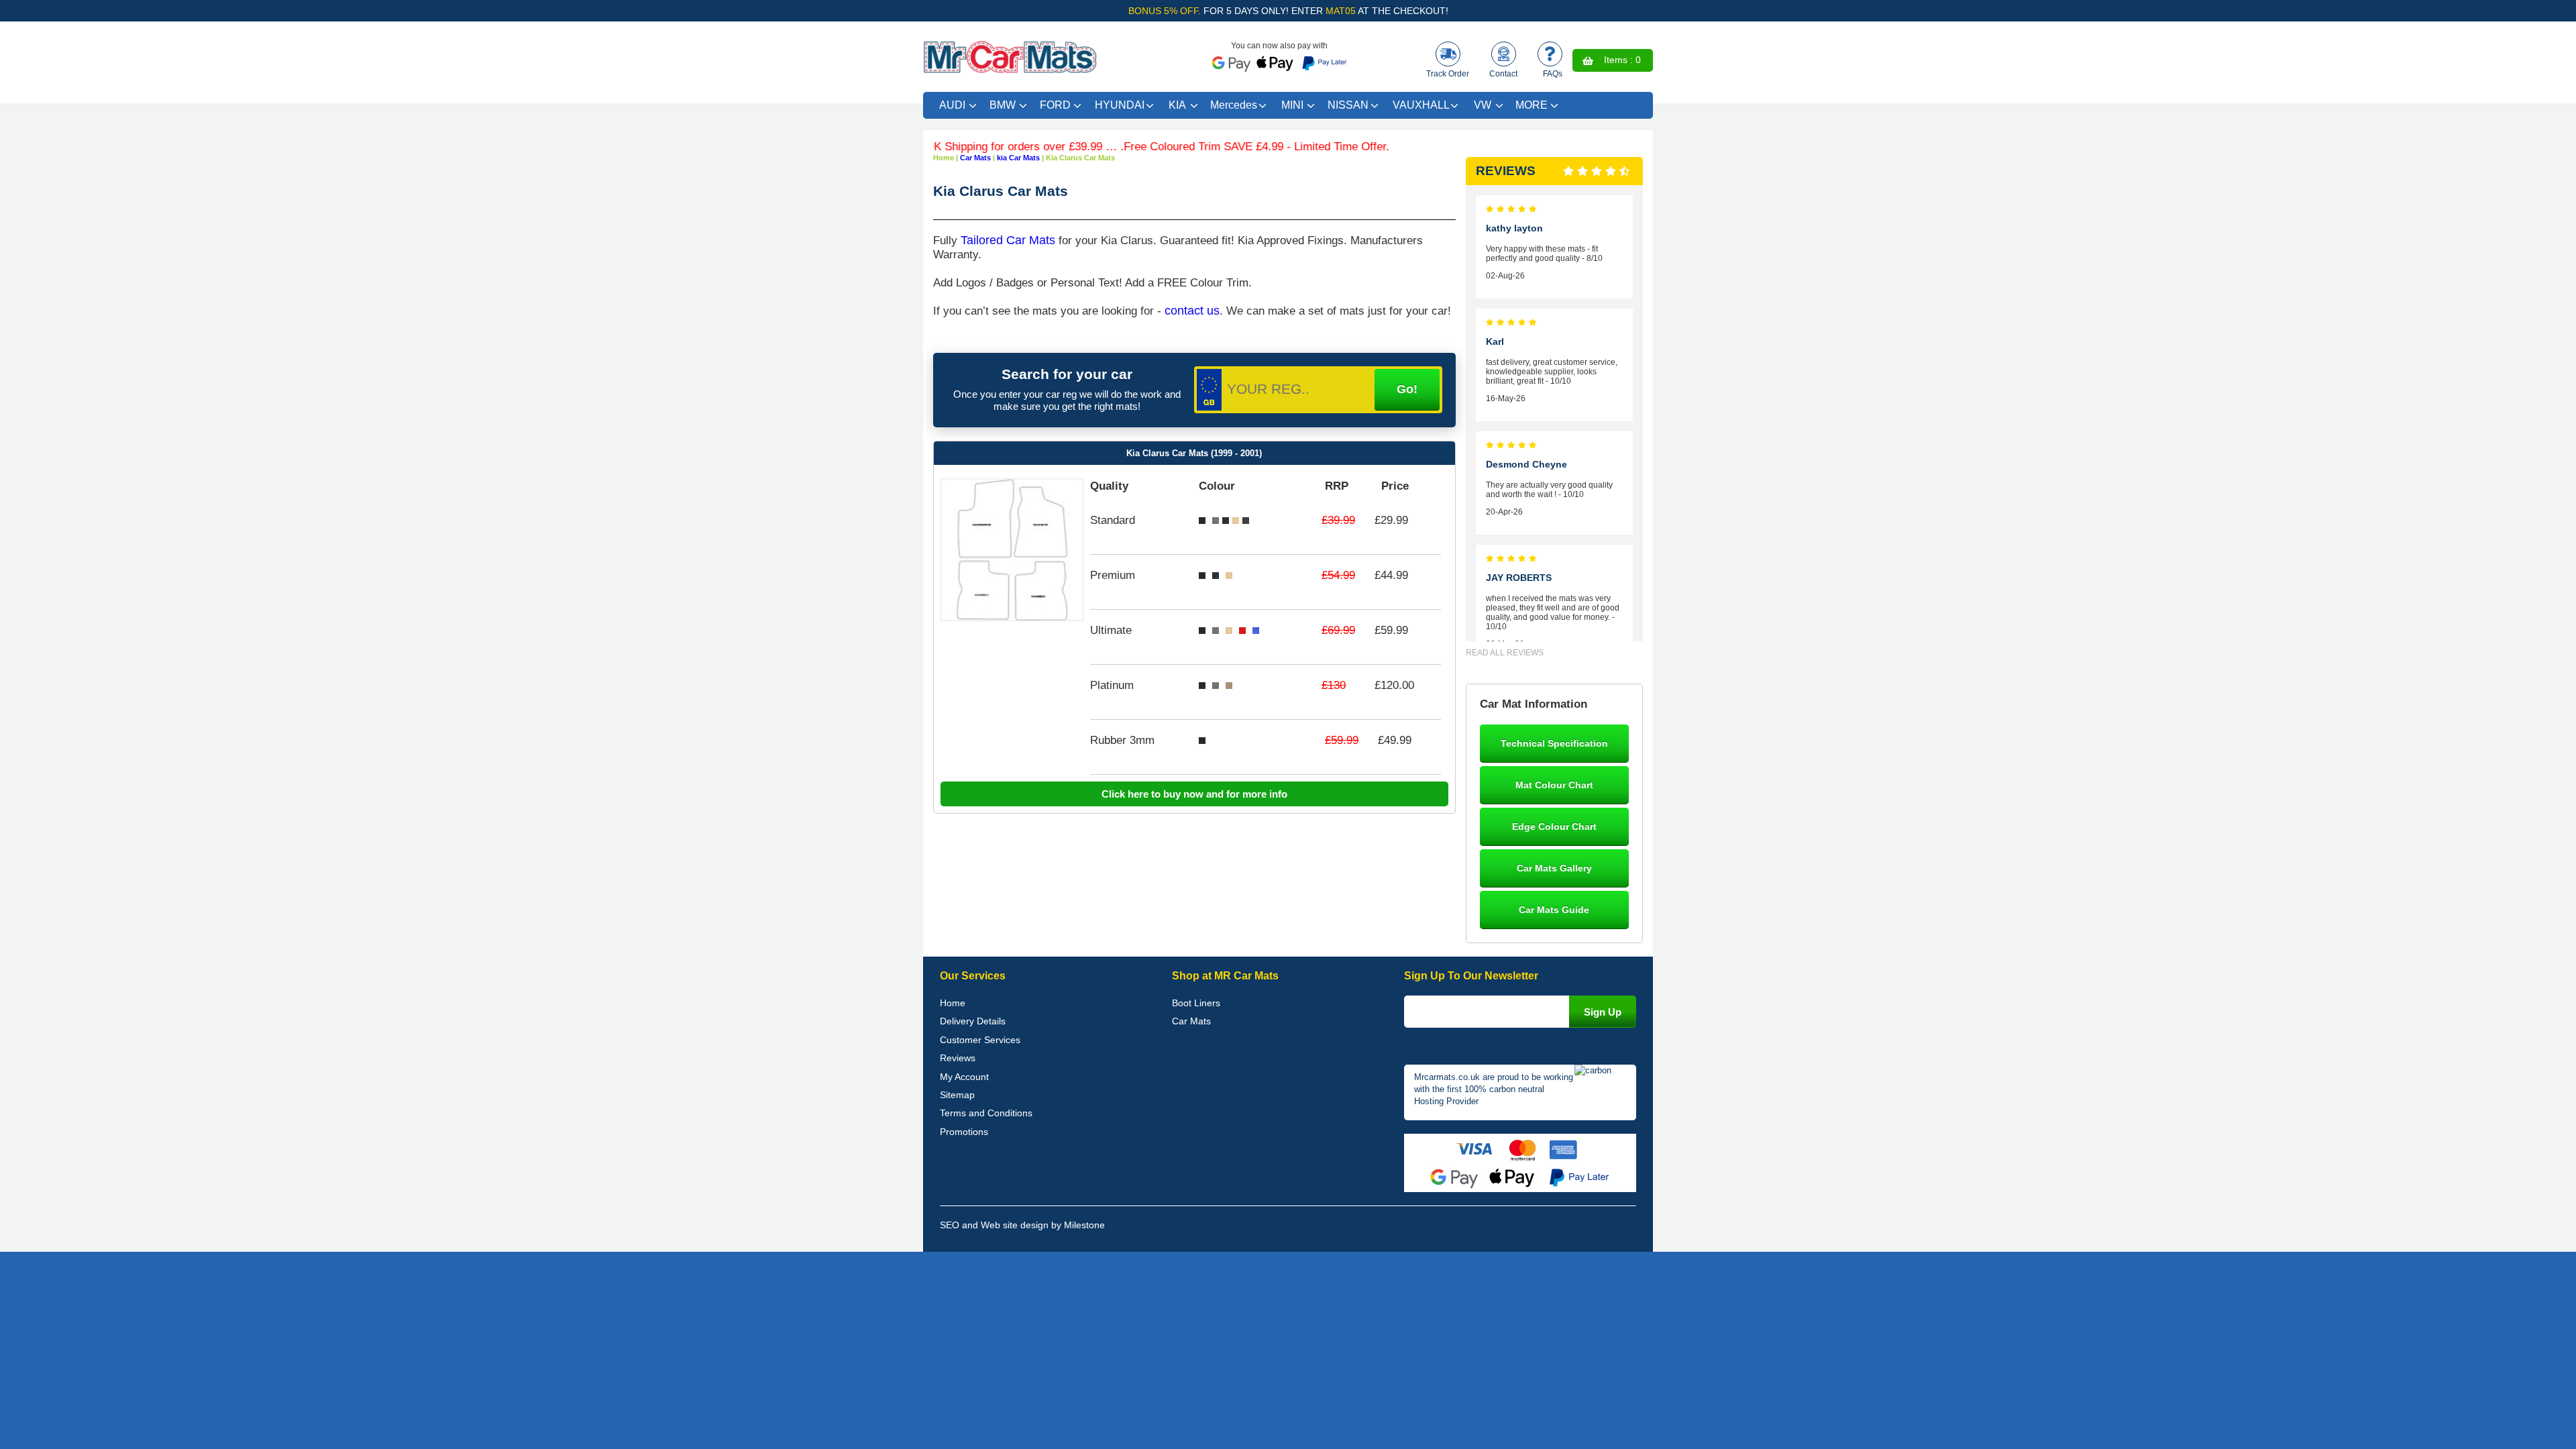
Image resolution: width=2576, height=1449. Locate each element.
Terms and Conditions (986, 1113)
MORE (1532, 105)
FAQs (1553, 74)
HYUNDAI (1120, 105)
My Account (964, 1077)
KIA (1177, 105)
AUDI (952, 105)
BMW (1003, 105)
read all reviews (1505, 653)
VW (1483, 105)
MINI (1292, 105)
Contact (1503, 74)
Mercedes (1234, 105)
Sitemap (957, 1095)
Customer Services (980, 1040)
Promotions (964, 1132)
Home (953, 1003)
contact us (1192, 311)
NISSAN (1348, 105)
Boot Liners (1196, 1003)
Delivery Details (973, 1021)
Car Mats (1191, 1021)
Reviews (958, 1058)
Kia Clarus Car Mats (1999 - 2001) (1194, 453)
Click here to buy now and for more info (1194, 794)
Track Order (1448, 74)
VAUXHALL (1421, 105)
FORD (1055, 105)
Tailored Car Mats (1008, 240)
